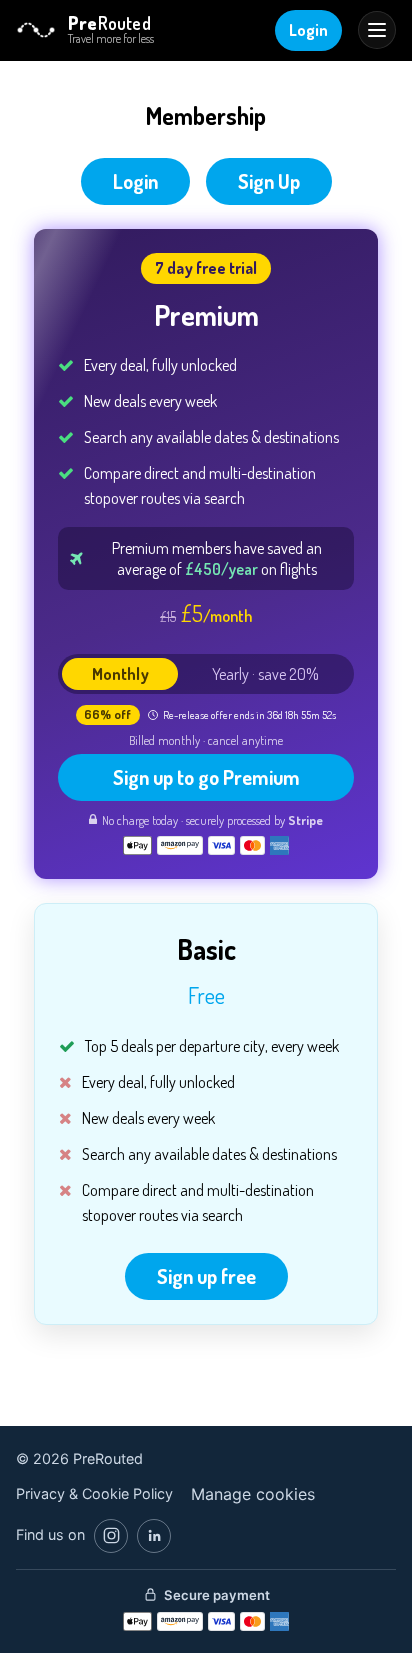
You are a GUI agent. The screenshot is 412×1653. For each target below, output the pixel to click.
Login (308, 30)
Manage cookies (253, 1494)
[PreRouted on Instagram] (111, 1536)
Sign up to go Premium (206, 777)
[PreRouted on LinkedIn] (154, 1536)
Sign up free (206, 1276)
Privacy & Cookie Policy (94, 1493)
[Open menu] (377, 30)
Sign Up (269, 181)
